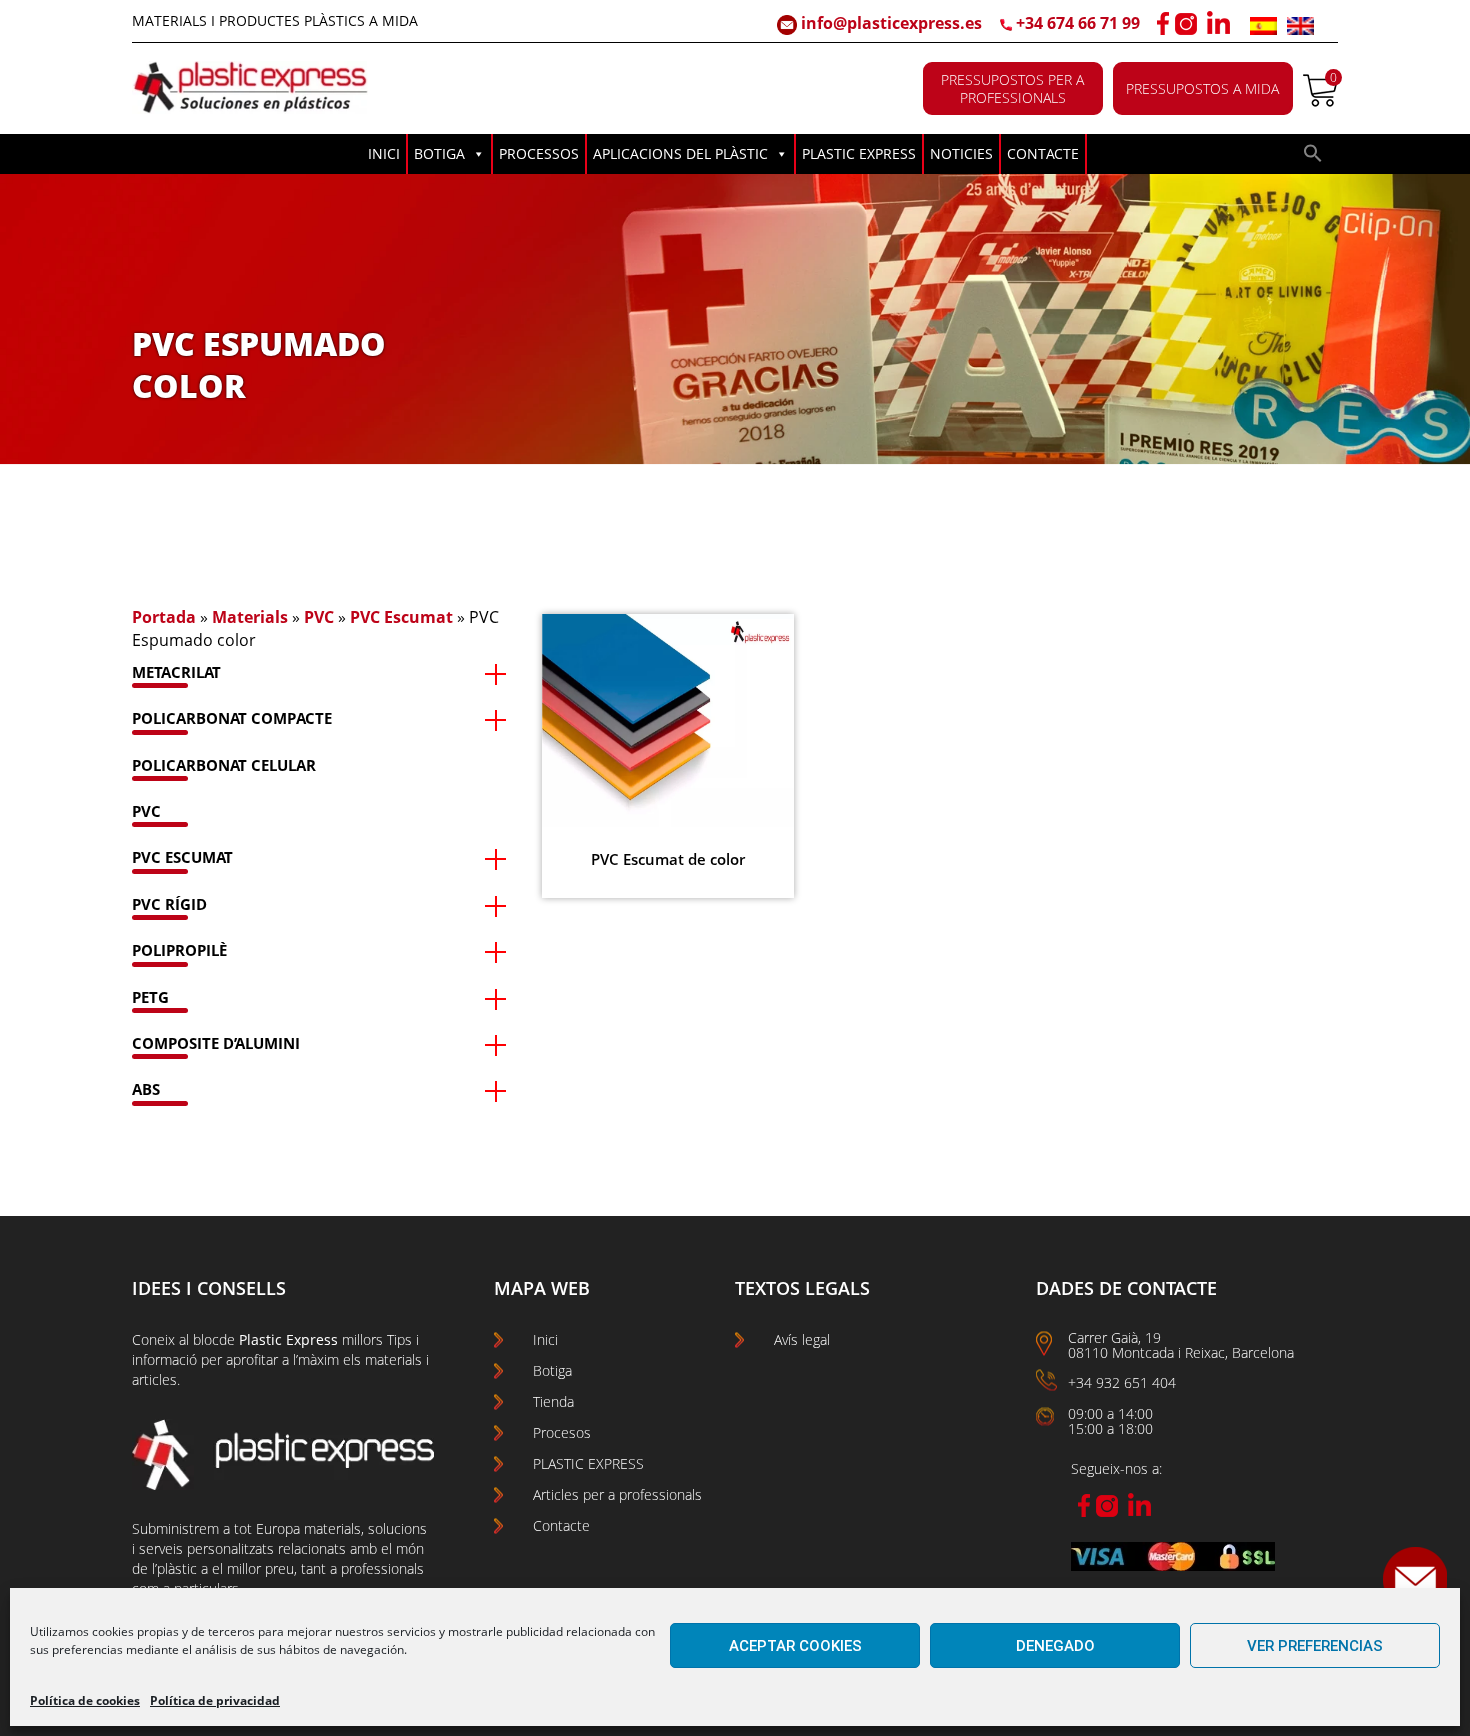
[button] (1313, 157)
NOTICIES (961, 153)
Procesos (562, 1432)
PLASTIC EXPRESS (859, 153)
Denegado (1055, 1646)
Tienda (553, 1401)
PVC (319, 617)
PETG (150, 997)
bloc (206, 1339)
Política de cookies (85, 1700)
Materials (250, 617)
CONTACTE (1043, 153)
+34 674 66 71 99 (1078, 23)
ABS (146, 1089)
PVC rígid (169, 904)
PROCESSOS (539, 153)
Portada (164, 617)
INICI (384, 153)
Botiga (552, 1370)
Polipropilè (179, 950)
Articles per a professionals (617, 1494)
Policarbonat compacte (232, 718)
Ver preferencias (1315, 1646)
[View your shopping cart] (1320, 101)
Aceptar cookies (795, 1646)
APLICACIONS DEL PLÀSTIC (680, 153)
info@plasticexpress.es (889, 23)
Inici (545, 1339)
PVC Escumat (401, 617)
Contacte (561, 1525)
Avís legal (802, 1339)
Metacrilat (176, 672)
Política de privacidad (215, 1700)
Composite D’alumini (216, 1043)
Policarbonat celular (224, 765)
